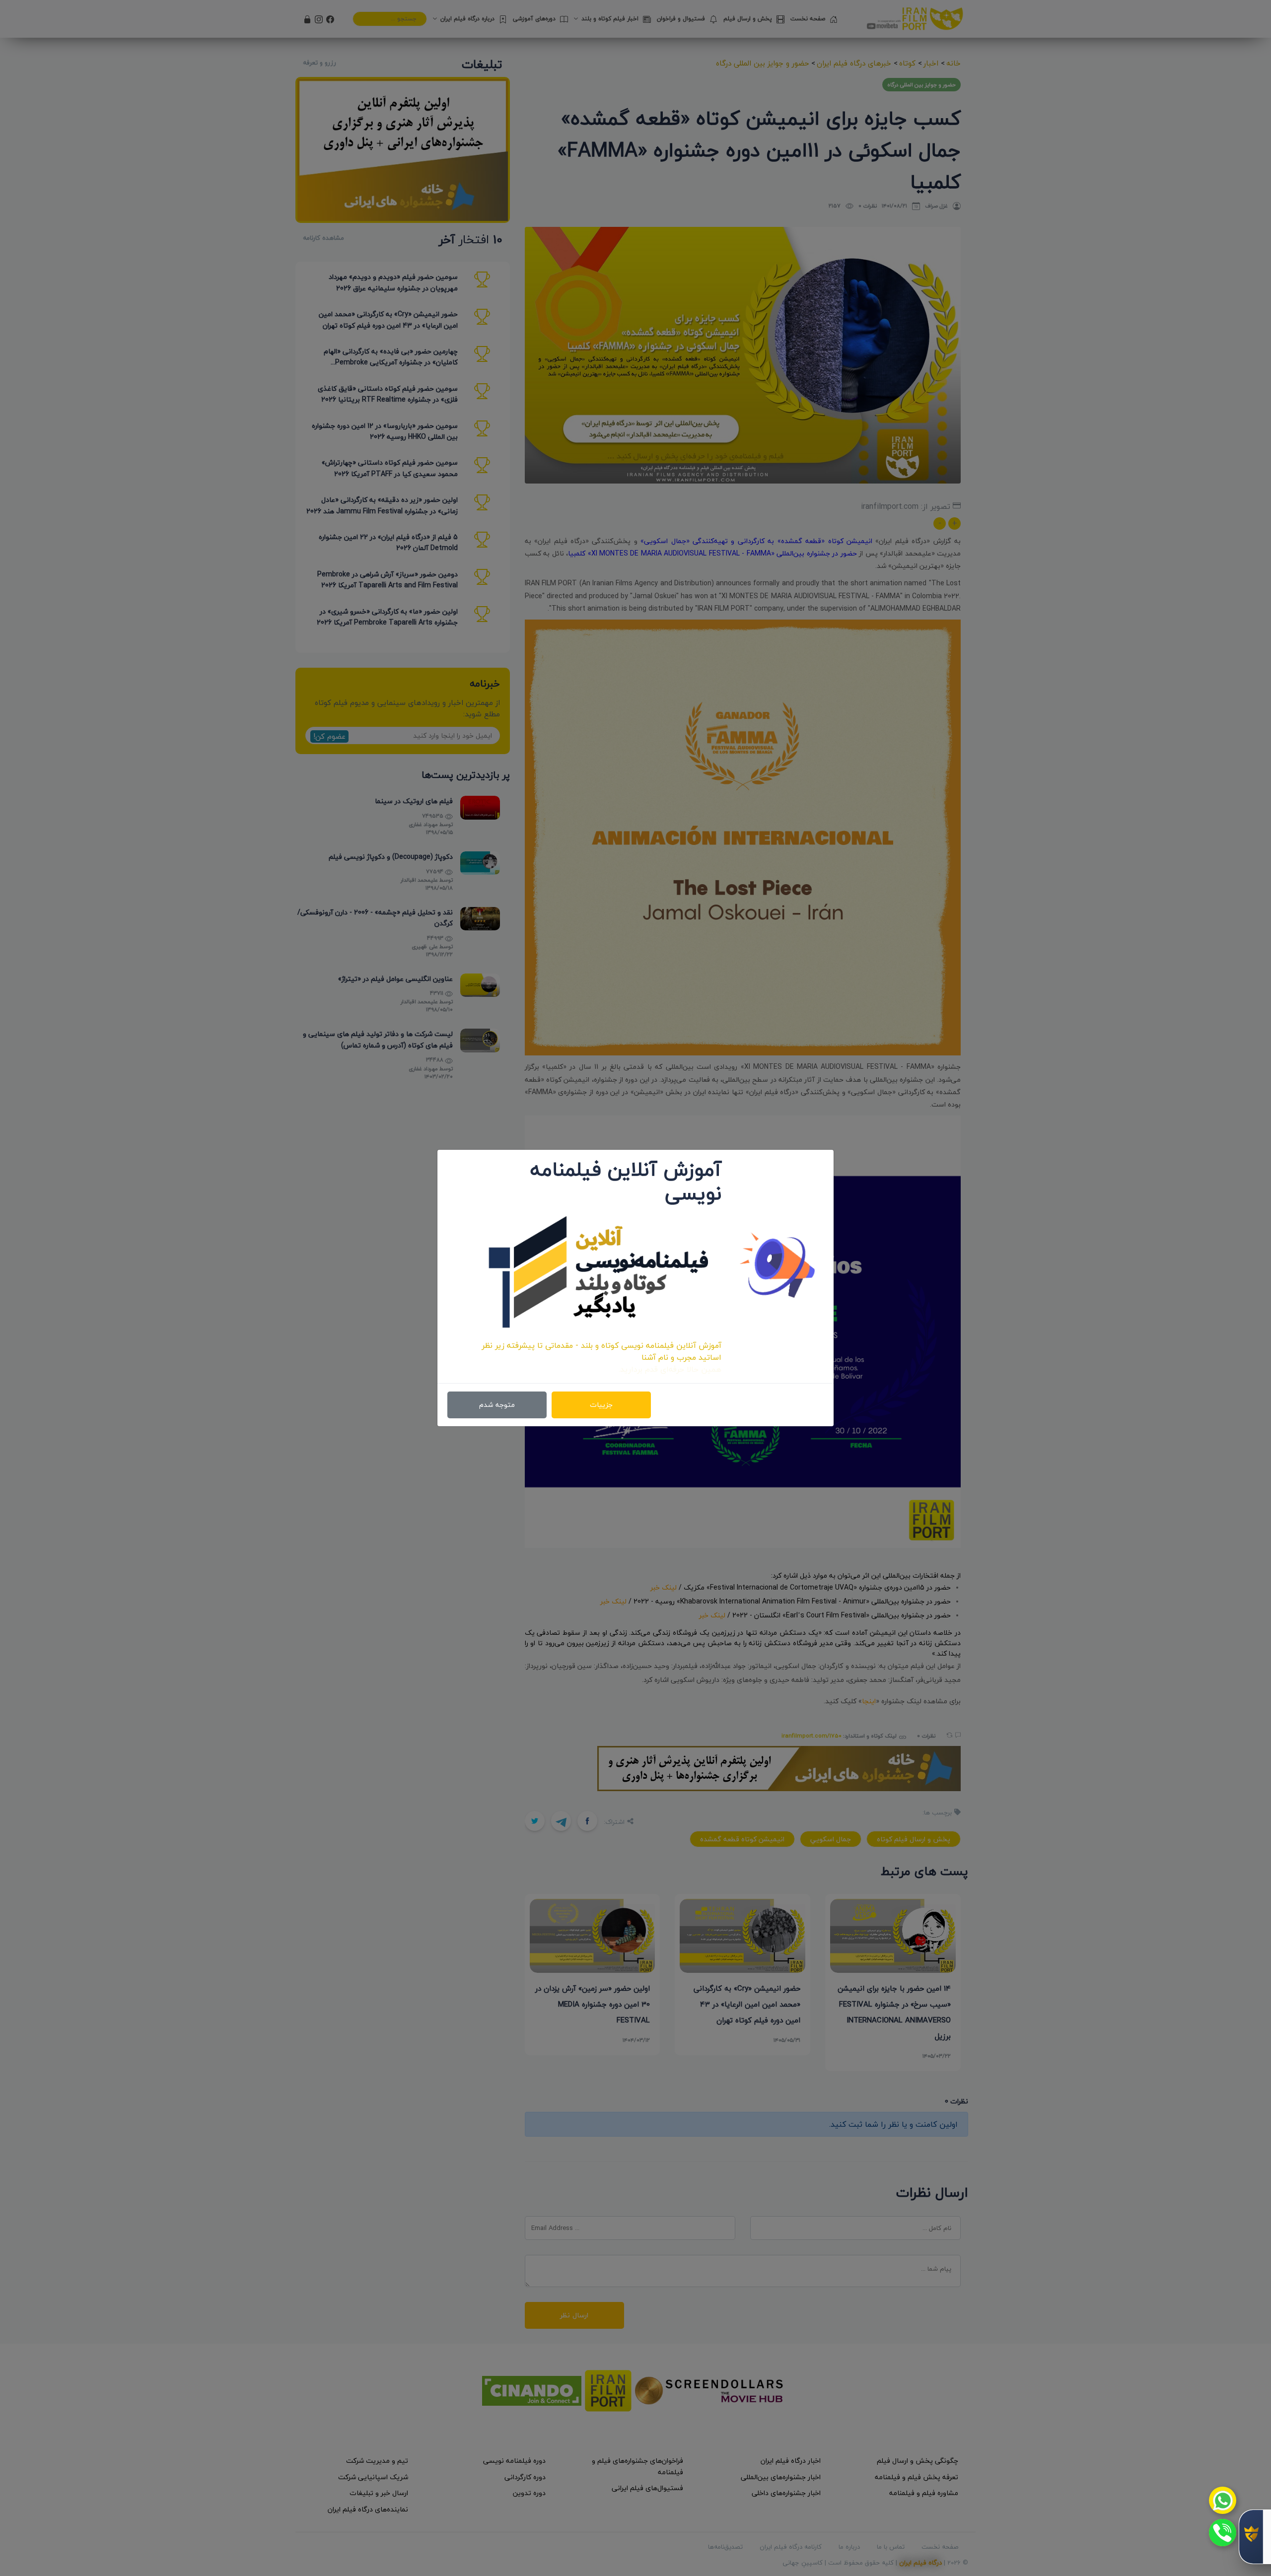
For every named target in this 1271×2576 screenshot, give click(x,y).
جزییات (601, 1405)
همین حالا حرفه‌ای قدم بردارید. (670, 1369)
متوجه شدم (497, 1405)
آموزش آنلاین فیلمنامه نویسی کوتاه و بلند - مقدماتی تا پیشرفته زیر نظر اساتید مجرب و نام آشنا (601, 1351)
